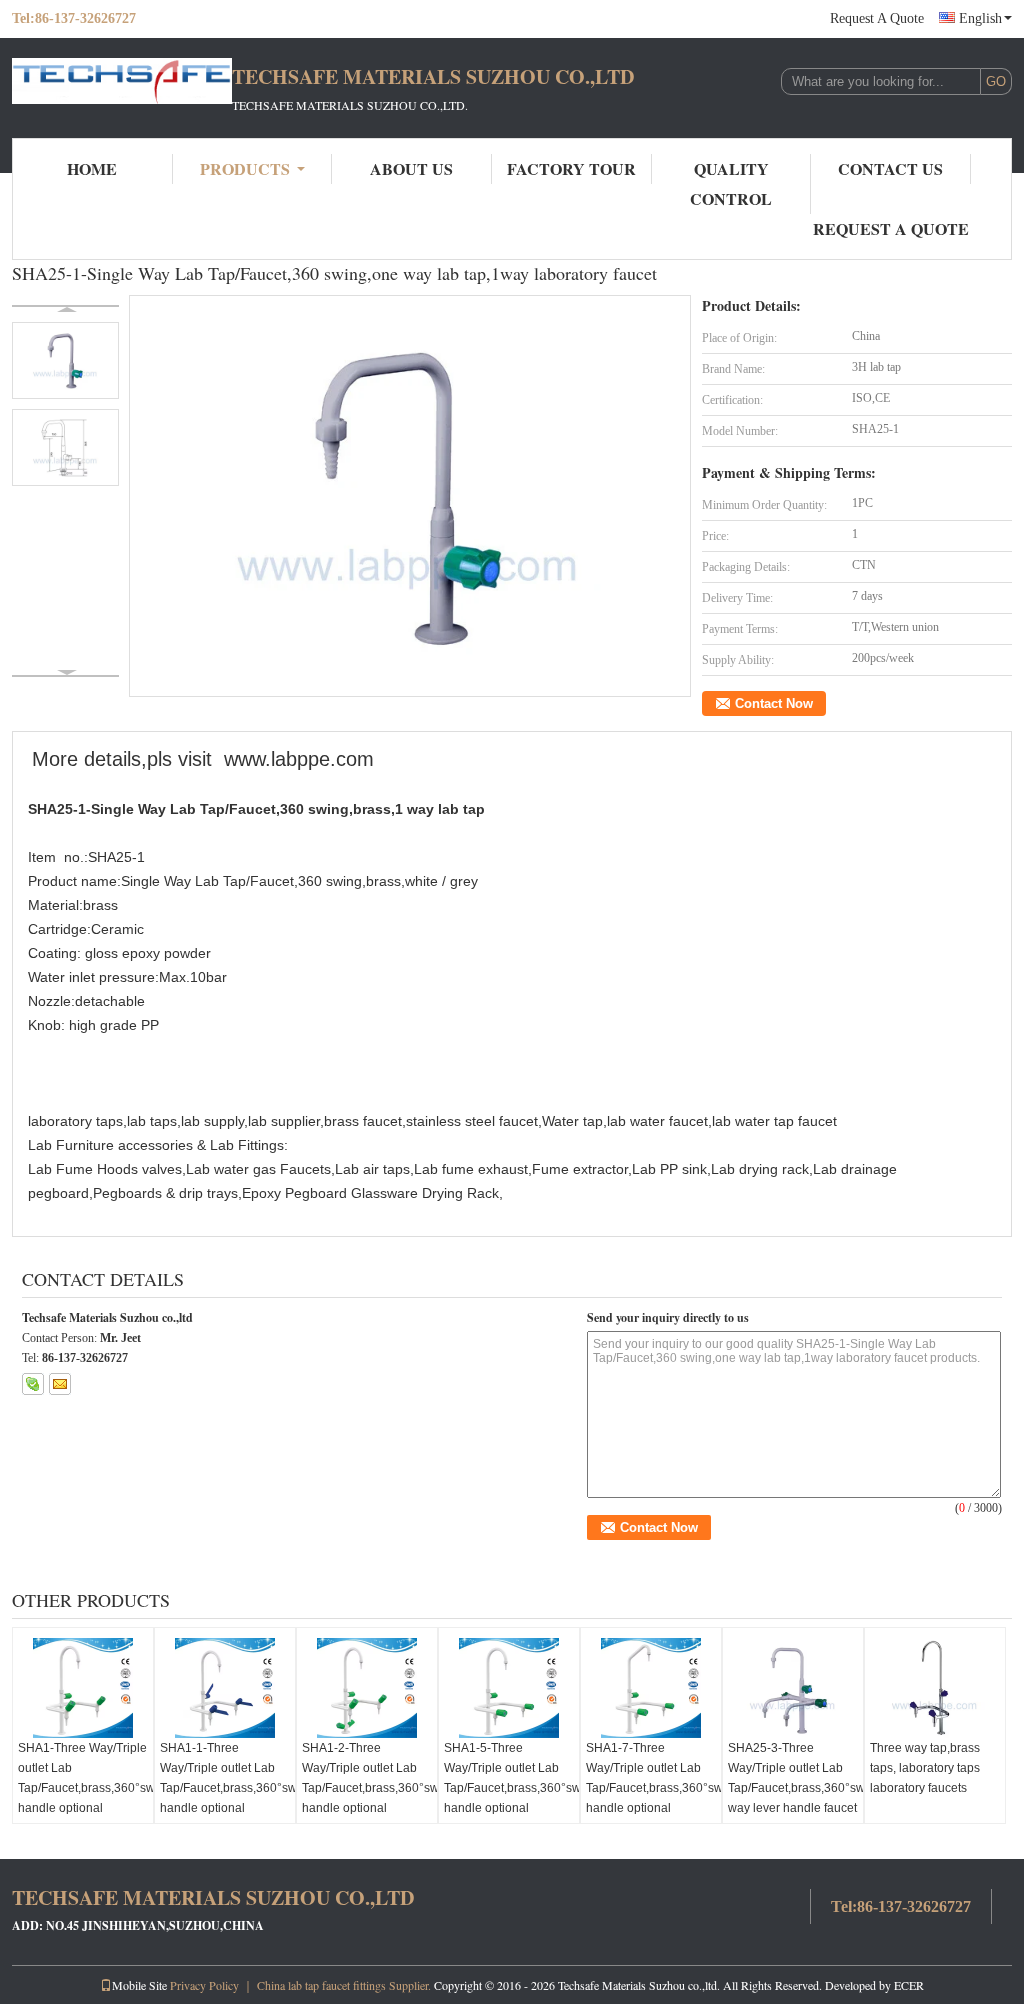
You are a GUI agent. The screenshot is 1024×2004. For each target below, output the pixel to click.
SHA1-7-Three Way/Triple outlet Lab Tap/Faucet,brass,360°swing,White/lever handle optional (653, 1778)
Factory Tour (571, 168)
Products (245, 168)
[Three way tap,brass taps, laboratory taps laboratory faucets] (935, 1688)
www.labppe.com (299, 759)
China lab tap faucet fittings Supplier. (345, 1985)
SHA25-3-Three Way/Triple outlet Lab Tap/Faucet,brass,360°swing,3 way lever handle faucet (795, 1778)
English (980, 18)
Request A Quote (877, 18)
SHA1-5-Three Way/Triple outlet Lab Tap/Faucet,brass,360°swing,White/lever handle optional (511, 1778)
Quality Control (731, 183)
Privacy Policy (204, 1985)
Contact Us (890, 168)
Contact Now (774, 703)
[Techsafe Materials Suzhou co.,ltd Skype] (33, 1384)
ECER (909, 1985)
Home (92, 168)
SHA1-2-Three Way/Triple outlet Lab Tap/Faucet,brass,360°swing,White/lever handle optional (369, 1778)
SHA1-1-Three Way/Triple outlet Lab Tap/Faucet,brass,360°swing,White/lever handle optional (227, 1778)
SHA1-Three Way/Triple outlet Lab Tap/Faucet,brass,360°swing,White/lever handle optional (85, 1778)
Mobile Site (139, 1985)
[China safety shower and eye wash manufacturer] (122, 88)
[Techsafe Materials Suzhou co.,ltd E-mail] (60, 1384)
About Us (411, 168)
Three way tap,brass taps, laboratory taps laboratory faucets (925, 1768)
